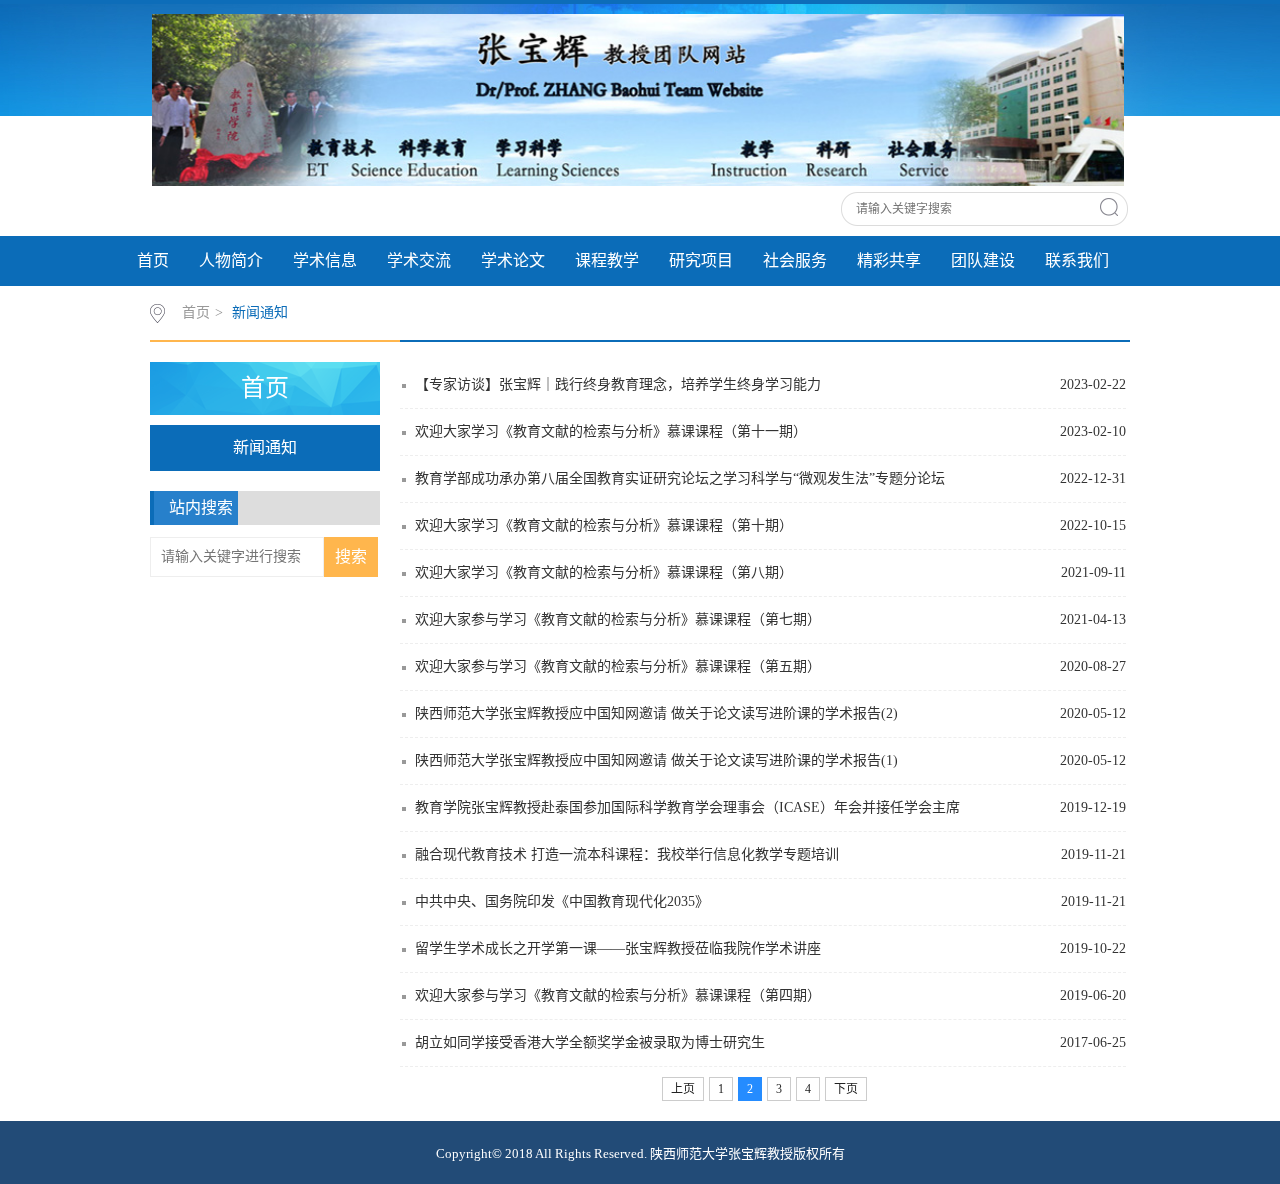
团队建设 (983, 260)
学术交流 (419, 260)
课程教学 (607, 260)
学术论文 (513, 260)
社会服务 (795, 260)
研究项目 (701, 260)
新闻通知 (260, 312)
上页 (683, 1089)
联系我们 (1077, 260)
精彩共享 (889, 260)
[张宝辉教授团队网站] (638, 99)
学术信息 (325, 260)
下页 (846, 1089)
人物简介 (231, 260)
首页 (153, 260)
